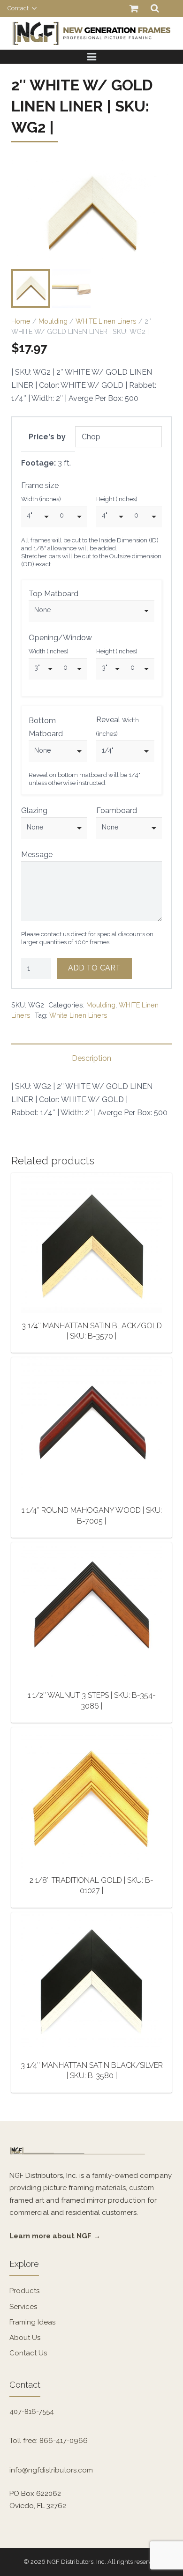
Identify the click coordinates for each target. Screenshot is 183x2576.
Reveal (118, 726)
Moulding (53, 321)
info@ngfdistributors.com (51, 2470)
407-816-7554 (32, 2412)
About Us (25, 2338)
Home (21, 321)
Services (23, 2307)
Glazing (34, 811)
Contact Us (28, 2353)
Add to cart (94, 968)
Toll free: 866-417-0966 (49, 2441)
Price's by (47, 437)
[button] (157, 176)
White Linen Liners (78, 1015)
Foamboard (117, 811)
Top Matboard (53, 594)
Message (37, 855)
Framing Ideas (32, 2322)
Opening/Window (60, 638)
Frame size (40, 485)
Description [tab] (91, 1058)
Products (24, 2291)
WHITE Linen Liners (106, 321)
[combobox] (38, 517)
